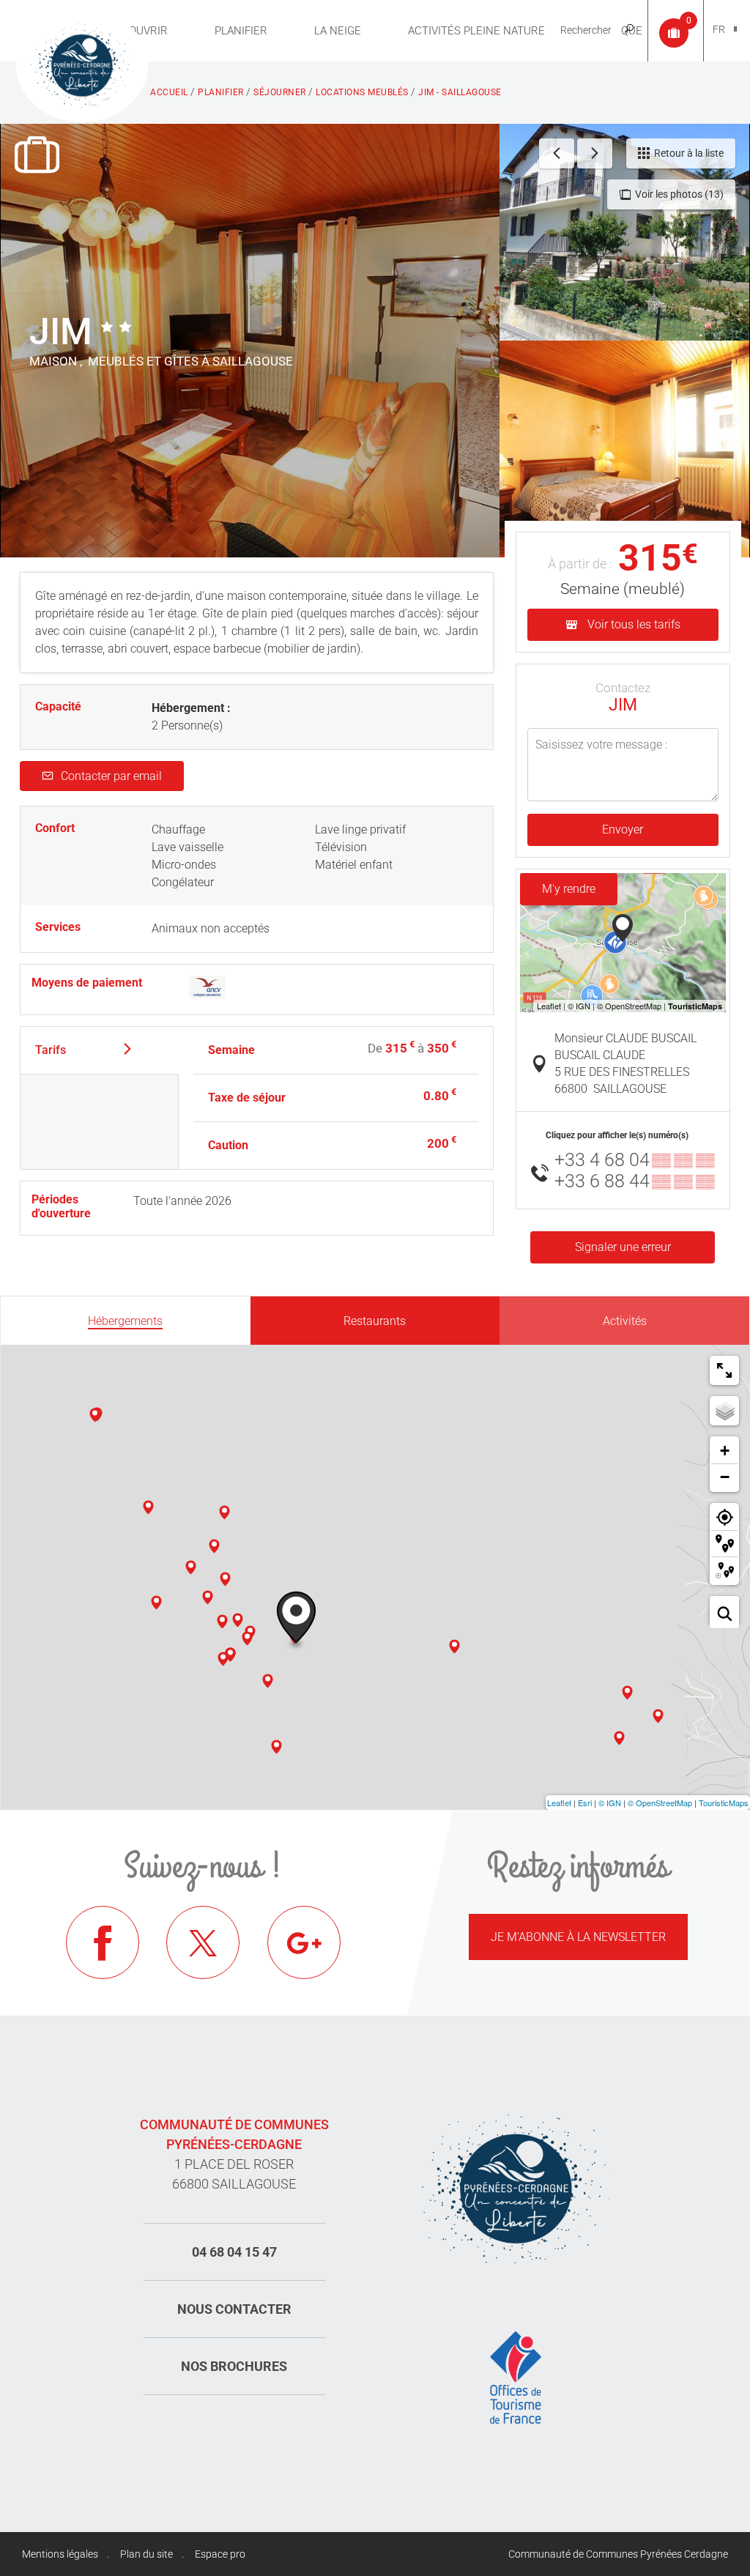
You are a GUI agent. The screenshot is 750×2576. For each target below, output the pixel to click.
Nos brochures (234, 2366)
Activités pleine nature (476, 31)
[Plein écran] (724, 1370)
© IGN (610, 1803)
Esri (585, 1803)
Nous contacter (234, 2309)
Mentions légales (60, 2554)
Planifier (241, 31)
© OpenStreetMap (660, 1803)
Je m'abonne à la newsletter (578, 1937)
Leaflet (559, 1803)
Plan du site (146, 2554)
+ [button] (725, 1451)
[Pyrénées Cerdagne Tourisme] (82, 64)
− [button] (725, 1477)
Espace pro (220, 2554)
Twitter (203, 1942)
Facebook (103, 1942)
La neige (338, 31)
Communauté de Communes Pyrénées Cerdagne (618, 2554)
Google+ (304, 1942)
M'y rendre (569, 889)
